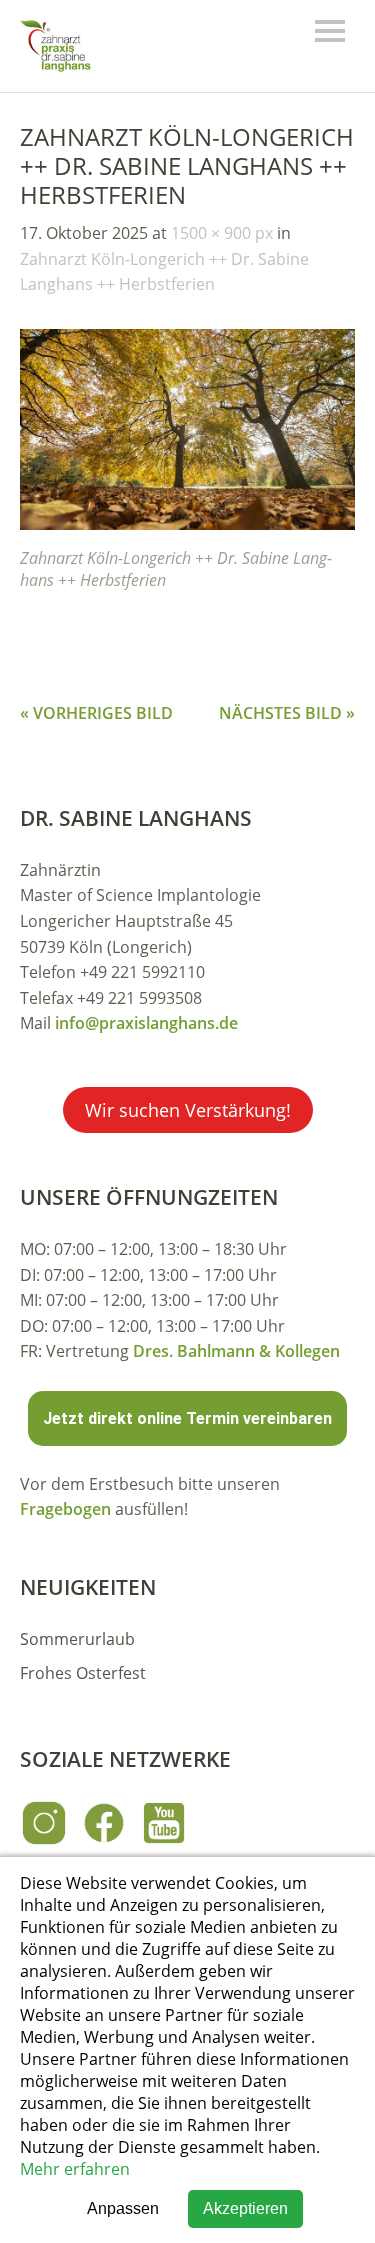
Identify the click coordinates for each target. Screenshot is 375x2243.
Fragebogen (65, 1509)
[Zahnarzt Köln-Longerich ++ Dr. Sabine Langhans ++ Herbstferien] (187, 524)
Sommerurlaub (77, 1639)
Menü (330, 31)
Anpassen (123, 2208)
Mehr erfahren (75, 2169)
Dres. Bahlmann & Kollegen (236, 1351)
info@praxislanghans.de (146, 1023)
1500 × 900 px (222, 233)
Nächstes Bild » (287, 713)
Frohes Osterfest (83, 1673)
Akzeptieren (245, 2208)
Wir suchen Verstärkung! (188, 1110)
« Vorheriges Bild (96, 713)
